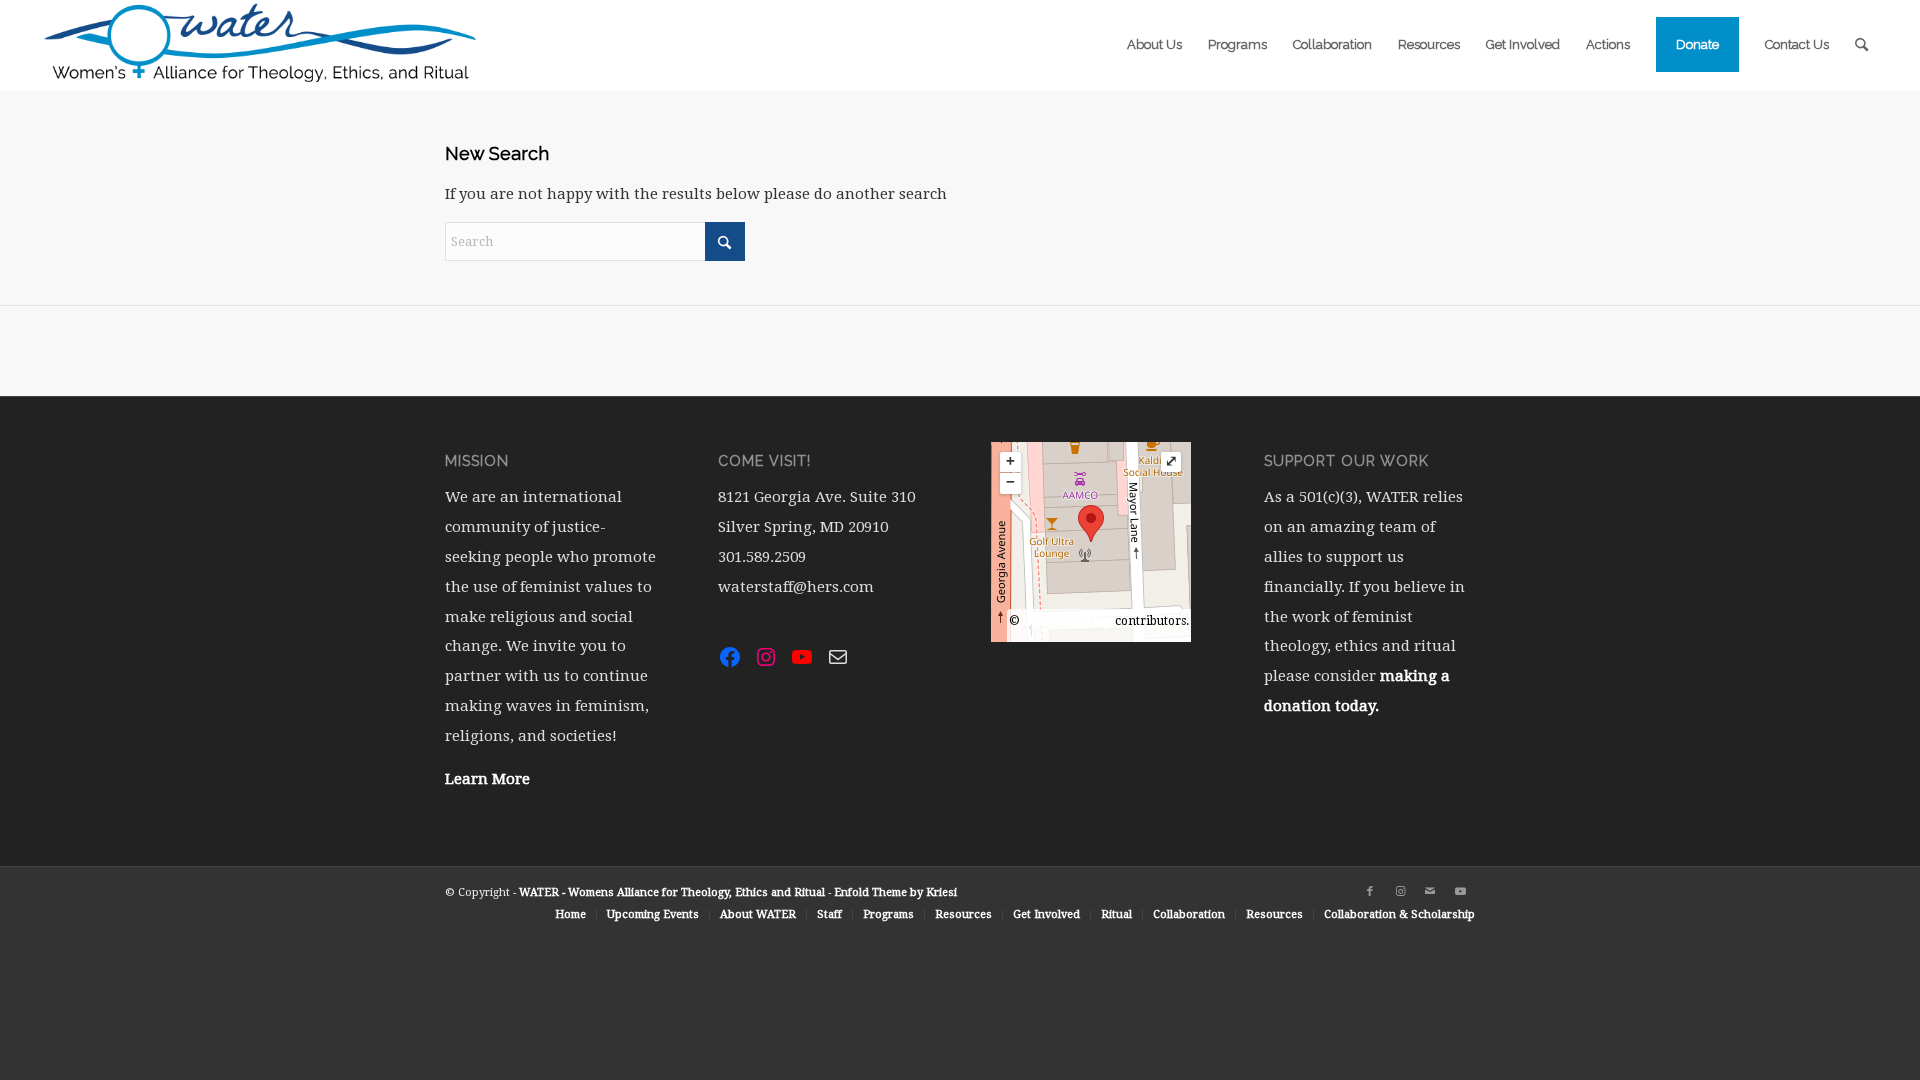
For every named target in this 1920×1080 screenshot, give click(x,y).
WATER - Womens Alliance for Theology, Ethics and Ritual (672, 892)
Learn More (487, 779)
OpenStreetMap (1067, 621)
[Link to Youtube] (1460, 892)
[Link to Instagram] (1400, 892)
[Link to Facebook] (1370, 892)
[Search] (1861, 45)
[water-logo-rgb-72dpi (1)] (261, 45)
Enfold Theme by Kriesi (895, 892)
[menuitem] (1154, 45)
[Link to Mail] (1430, 892)
